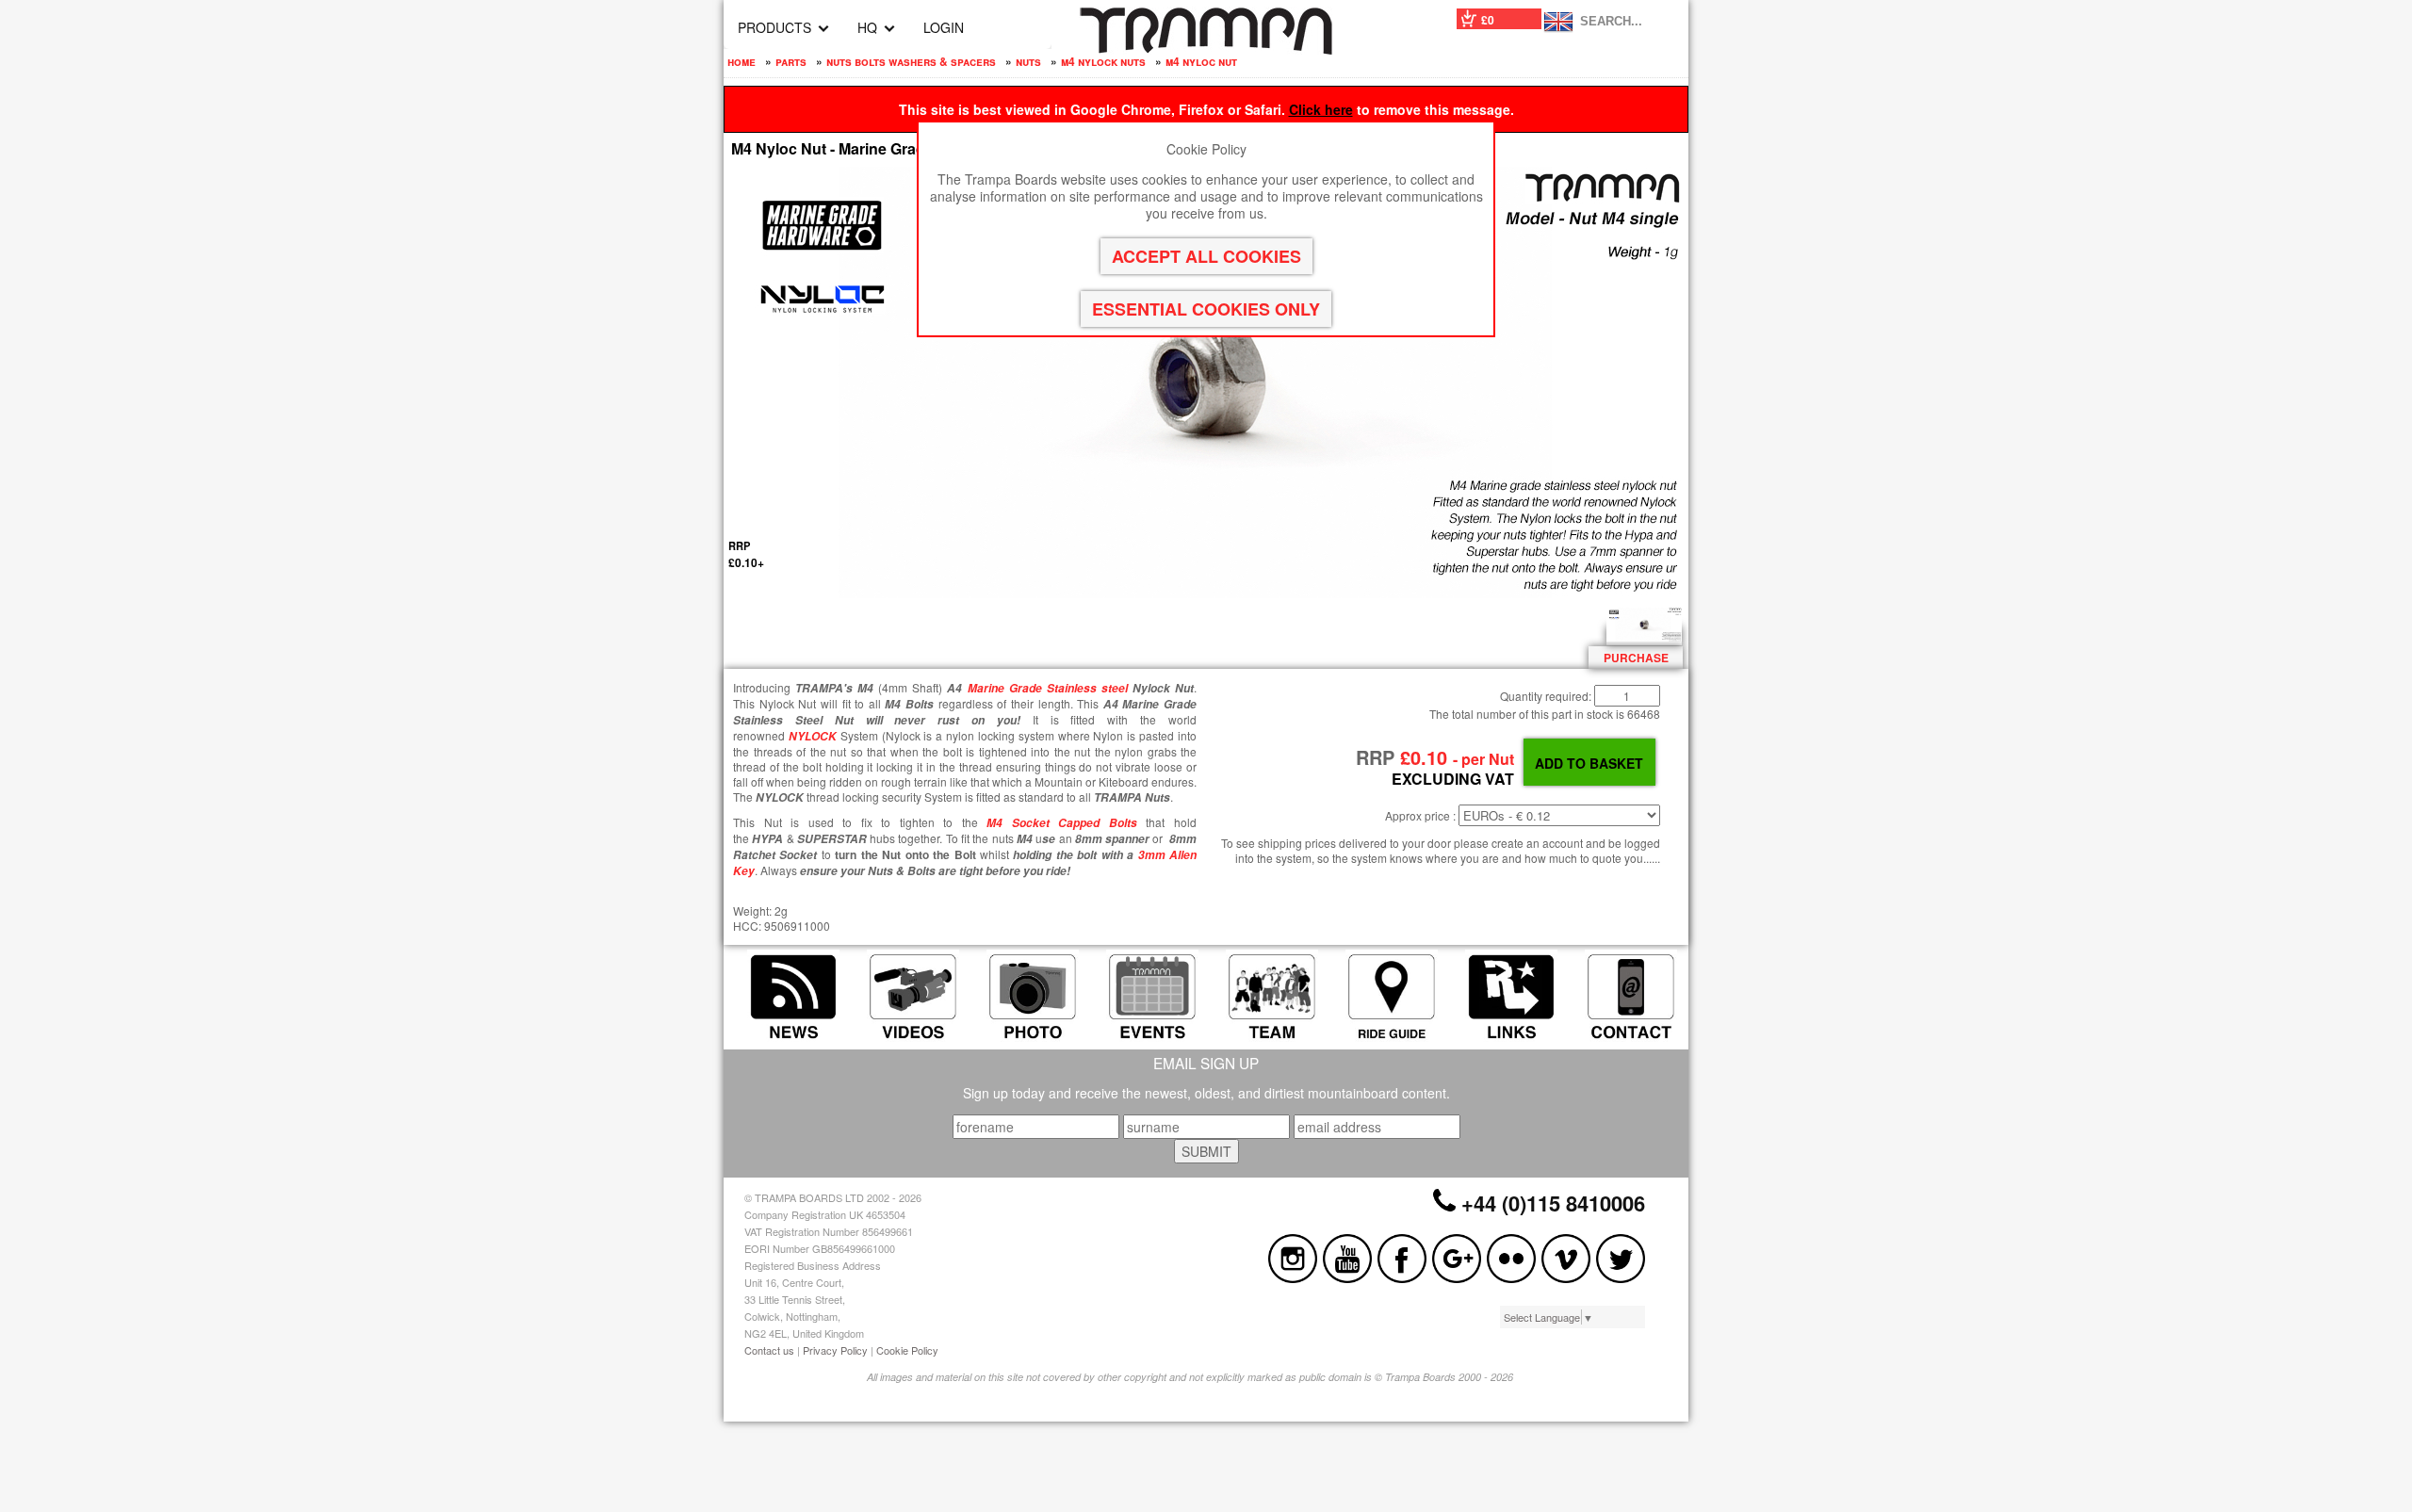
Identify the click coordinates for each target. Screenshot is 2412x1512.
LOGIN (944, 27)
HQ (867, 27)
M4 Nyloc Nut (1201, 61)
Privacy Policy (835, 1350)
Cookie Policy (907, 1350)
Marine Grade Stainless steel (1048, 688)
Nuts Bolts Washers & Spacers (911, 61)
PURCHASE (1636, 658)
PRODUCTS (774, 27)
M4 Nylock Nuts (1103, 61)
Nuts (1028, 61)
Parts (791, 61)
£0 (1488, 20)
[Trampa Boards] (1206, 49)
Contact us (769, 1350)
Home (742, 61)
